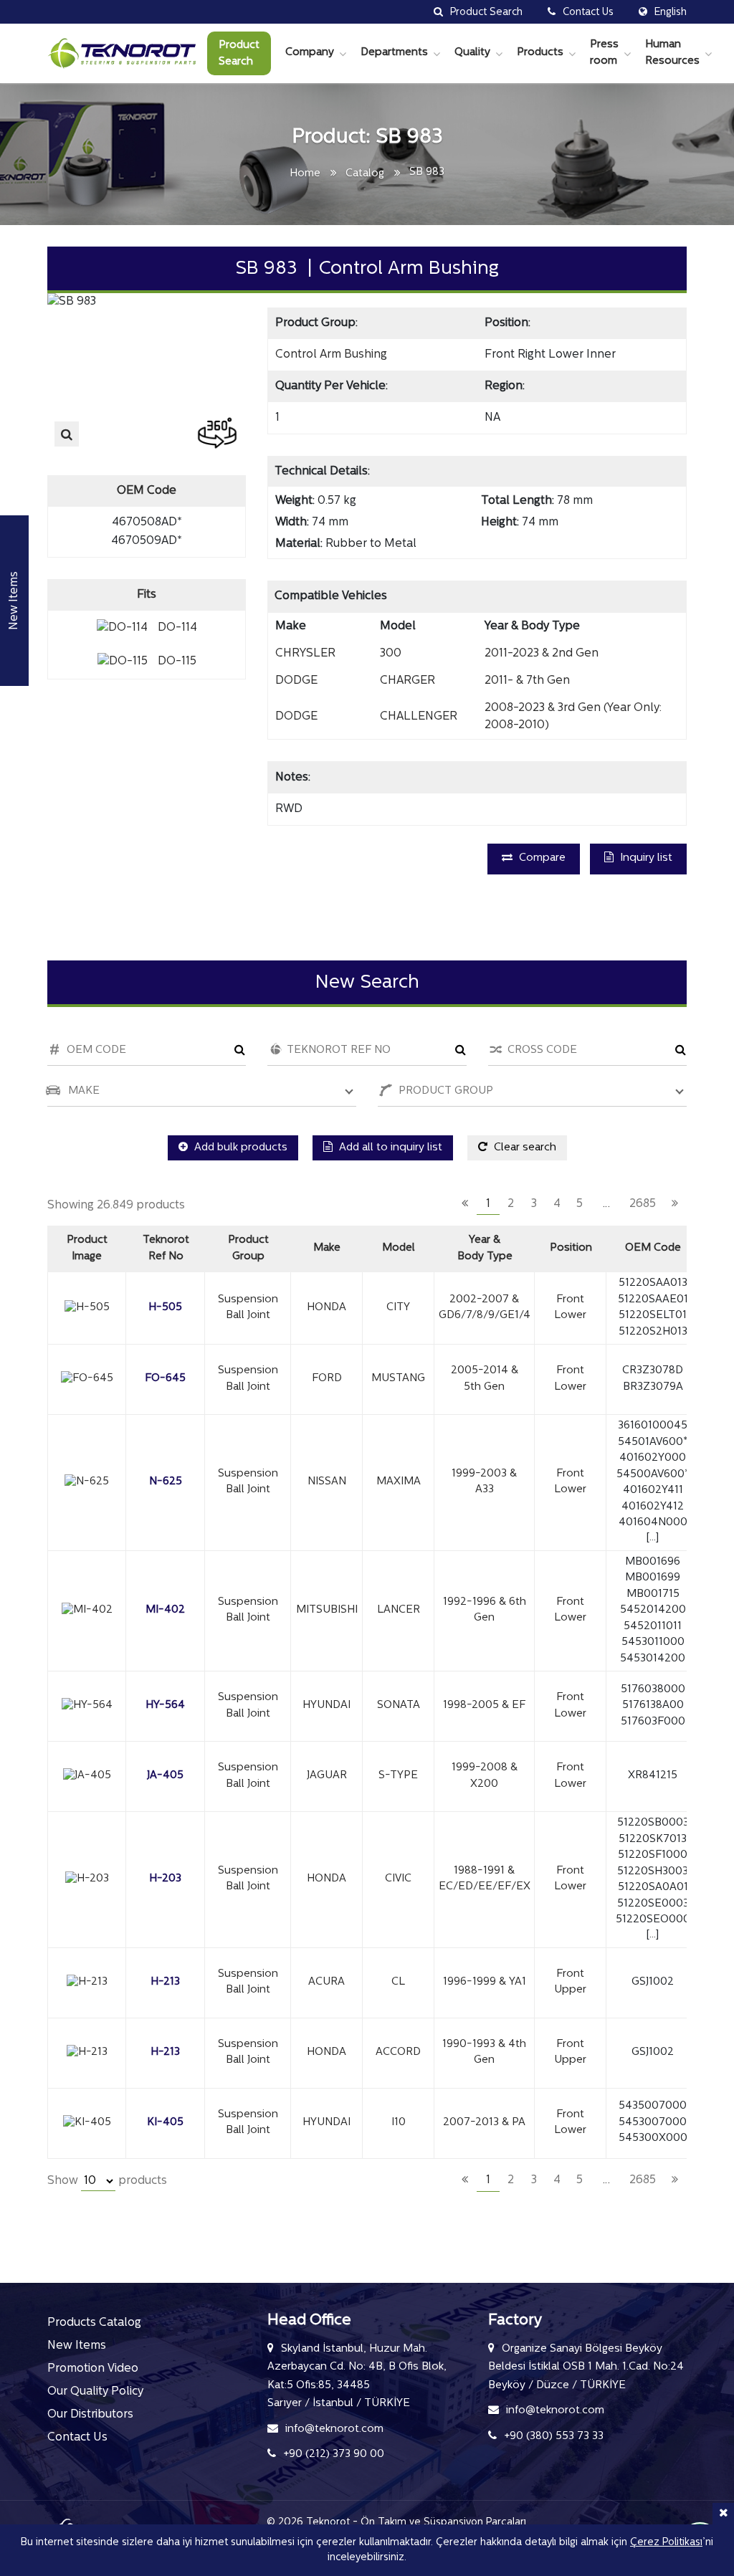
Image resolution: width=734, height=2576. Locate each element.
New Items (77, 2346)
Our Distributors (90, 2415)
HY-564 (165, 1706)
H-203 (165, 1879)
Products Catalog (94, 2323)
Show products (107, 2181)
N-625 (166, 1482)
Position (571, 1248)
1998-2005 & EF (484, 1706)
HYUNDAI (327, 1706)
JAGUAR (327, 1776)
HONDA (327, 1308)
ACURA (327, 1982)
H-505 (165, 1308)
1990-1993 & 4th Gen (484, 2053)
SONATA (399, 1706)
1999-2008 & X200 (485, 1776)
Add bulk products (239, 1148)
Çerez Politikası (666, 2543)
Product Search (239, 54)
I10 (399, 2123)
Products (540, 53)
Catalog (365, 174)
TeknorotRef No (166, 1249)
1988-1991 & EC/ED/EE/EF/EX (485, 1879)
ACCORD (398, 2052)
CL (398, 1982)
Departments (394, 53)
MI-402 (165, 1610)
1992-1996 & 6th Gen (485, 1611)
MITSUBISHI (327, 1610)
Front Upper (570, 1983)
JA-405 (165, 1776)
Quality (472, 53)
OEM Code (653, 1248)
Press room (604, 53)
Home (305, 174)
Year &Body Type (485, 1249)
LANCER (399, 1610)
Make (327, 1248)
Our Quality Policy (95, 2392)
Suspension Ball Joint (248, 1308)
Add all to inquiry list (389, 1148)
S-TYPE (398, 1776)
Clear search (524, 1148)
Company (310, 53)
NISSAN (327, 1482)
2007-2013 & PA (484, 2123)
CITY (398, 1308)
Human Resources (672, 53)
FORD (327, 1379)
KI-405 (165, 2123)
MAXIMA (399, 1482)
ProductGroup (248, 1249)
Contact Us (77, 2438)
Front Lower (570, 1308)
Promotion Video (93, 2369)
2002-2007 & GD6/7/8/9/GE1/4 (485, 1308)
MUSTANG (398, 1379)
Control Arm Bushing (331, 355)
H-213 (165, 1982)
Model (399, 1248)
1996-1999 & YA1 (485, 1982)
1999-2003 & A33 (484, 1482)
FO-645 (165, 1379)
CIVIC (398, 1879)
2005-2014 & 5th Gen (485, 1379)
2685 (643, 1204)
